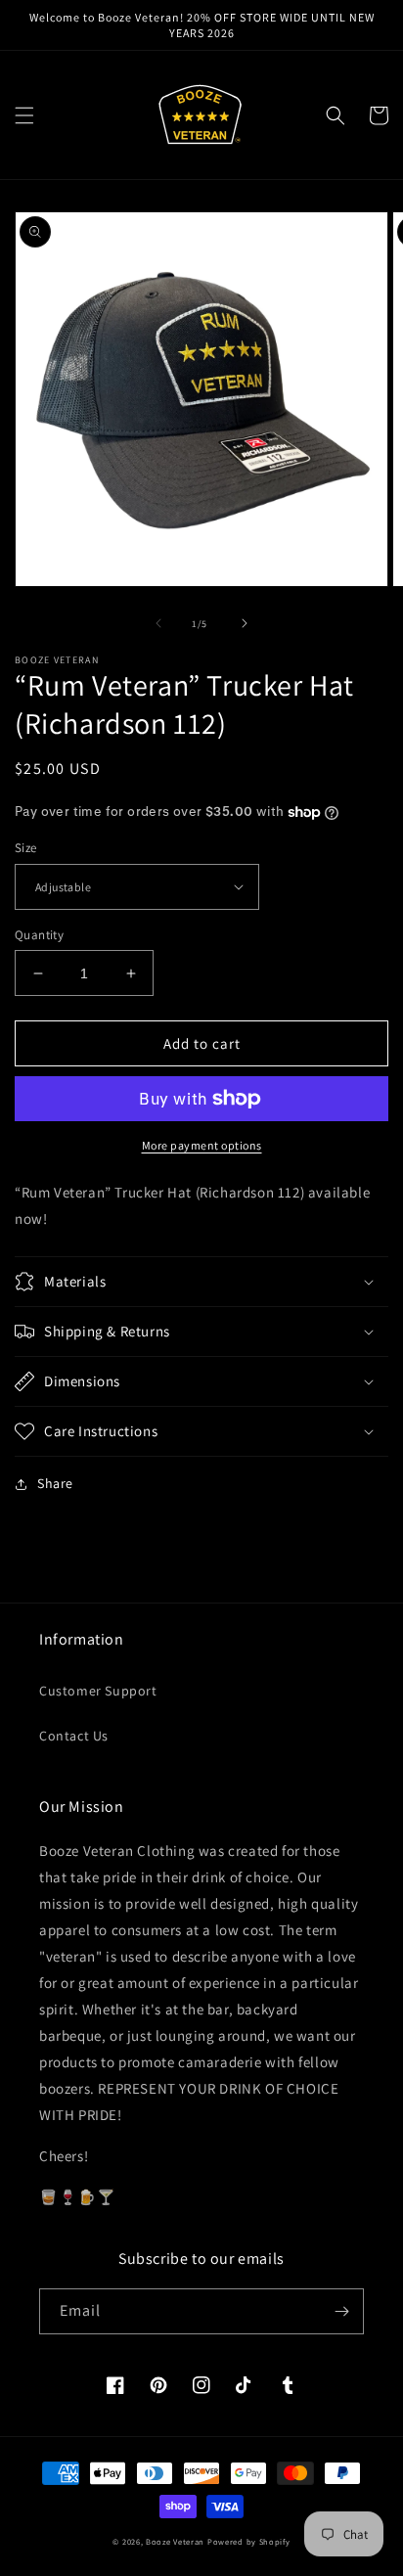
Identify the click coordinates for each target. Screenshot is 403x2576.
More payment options (202, 1145)
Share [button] (55, 1483)
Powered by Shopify (249, 2541)
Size (26, 848)
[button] (24, 115)
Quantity (39, 935)
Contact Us (74, 1736)
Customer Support (98, 1691)
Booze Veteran (175, 2541)
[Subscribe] (341, 2311)
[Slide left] (158, 623)
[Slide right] (245, 623)
